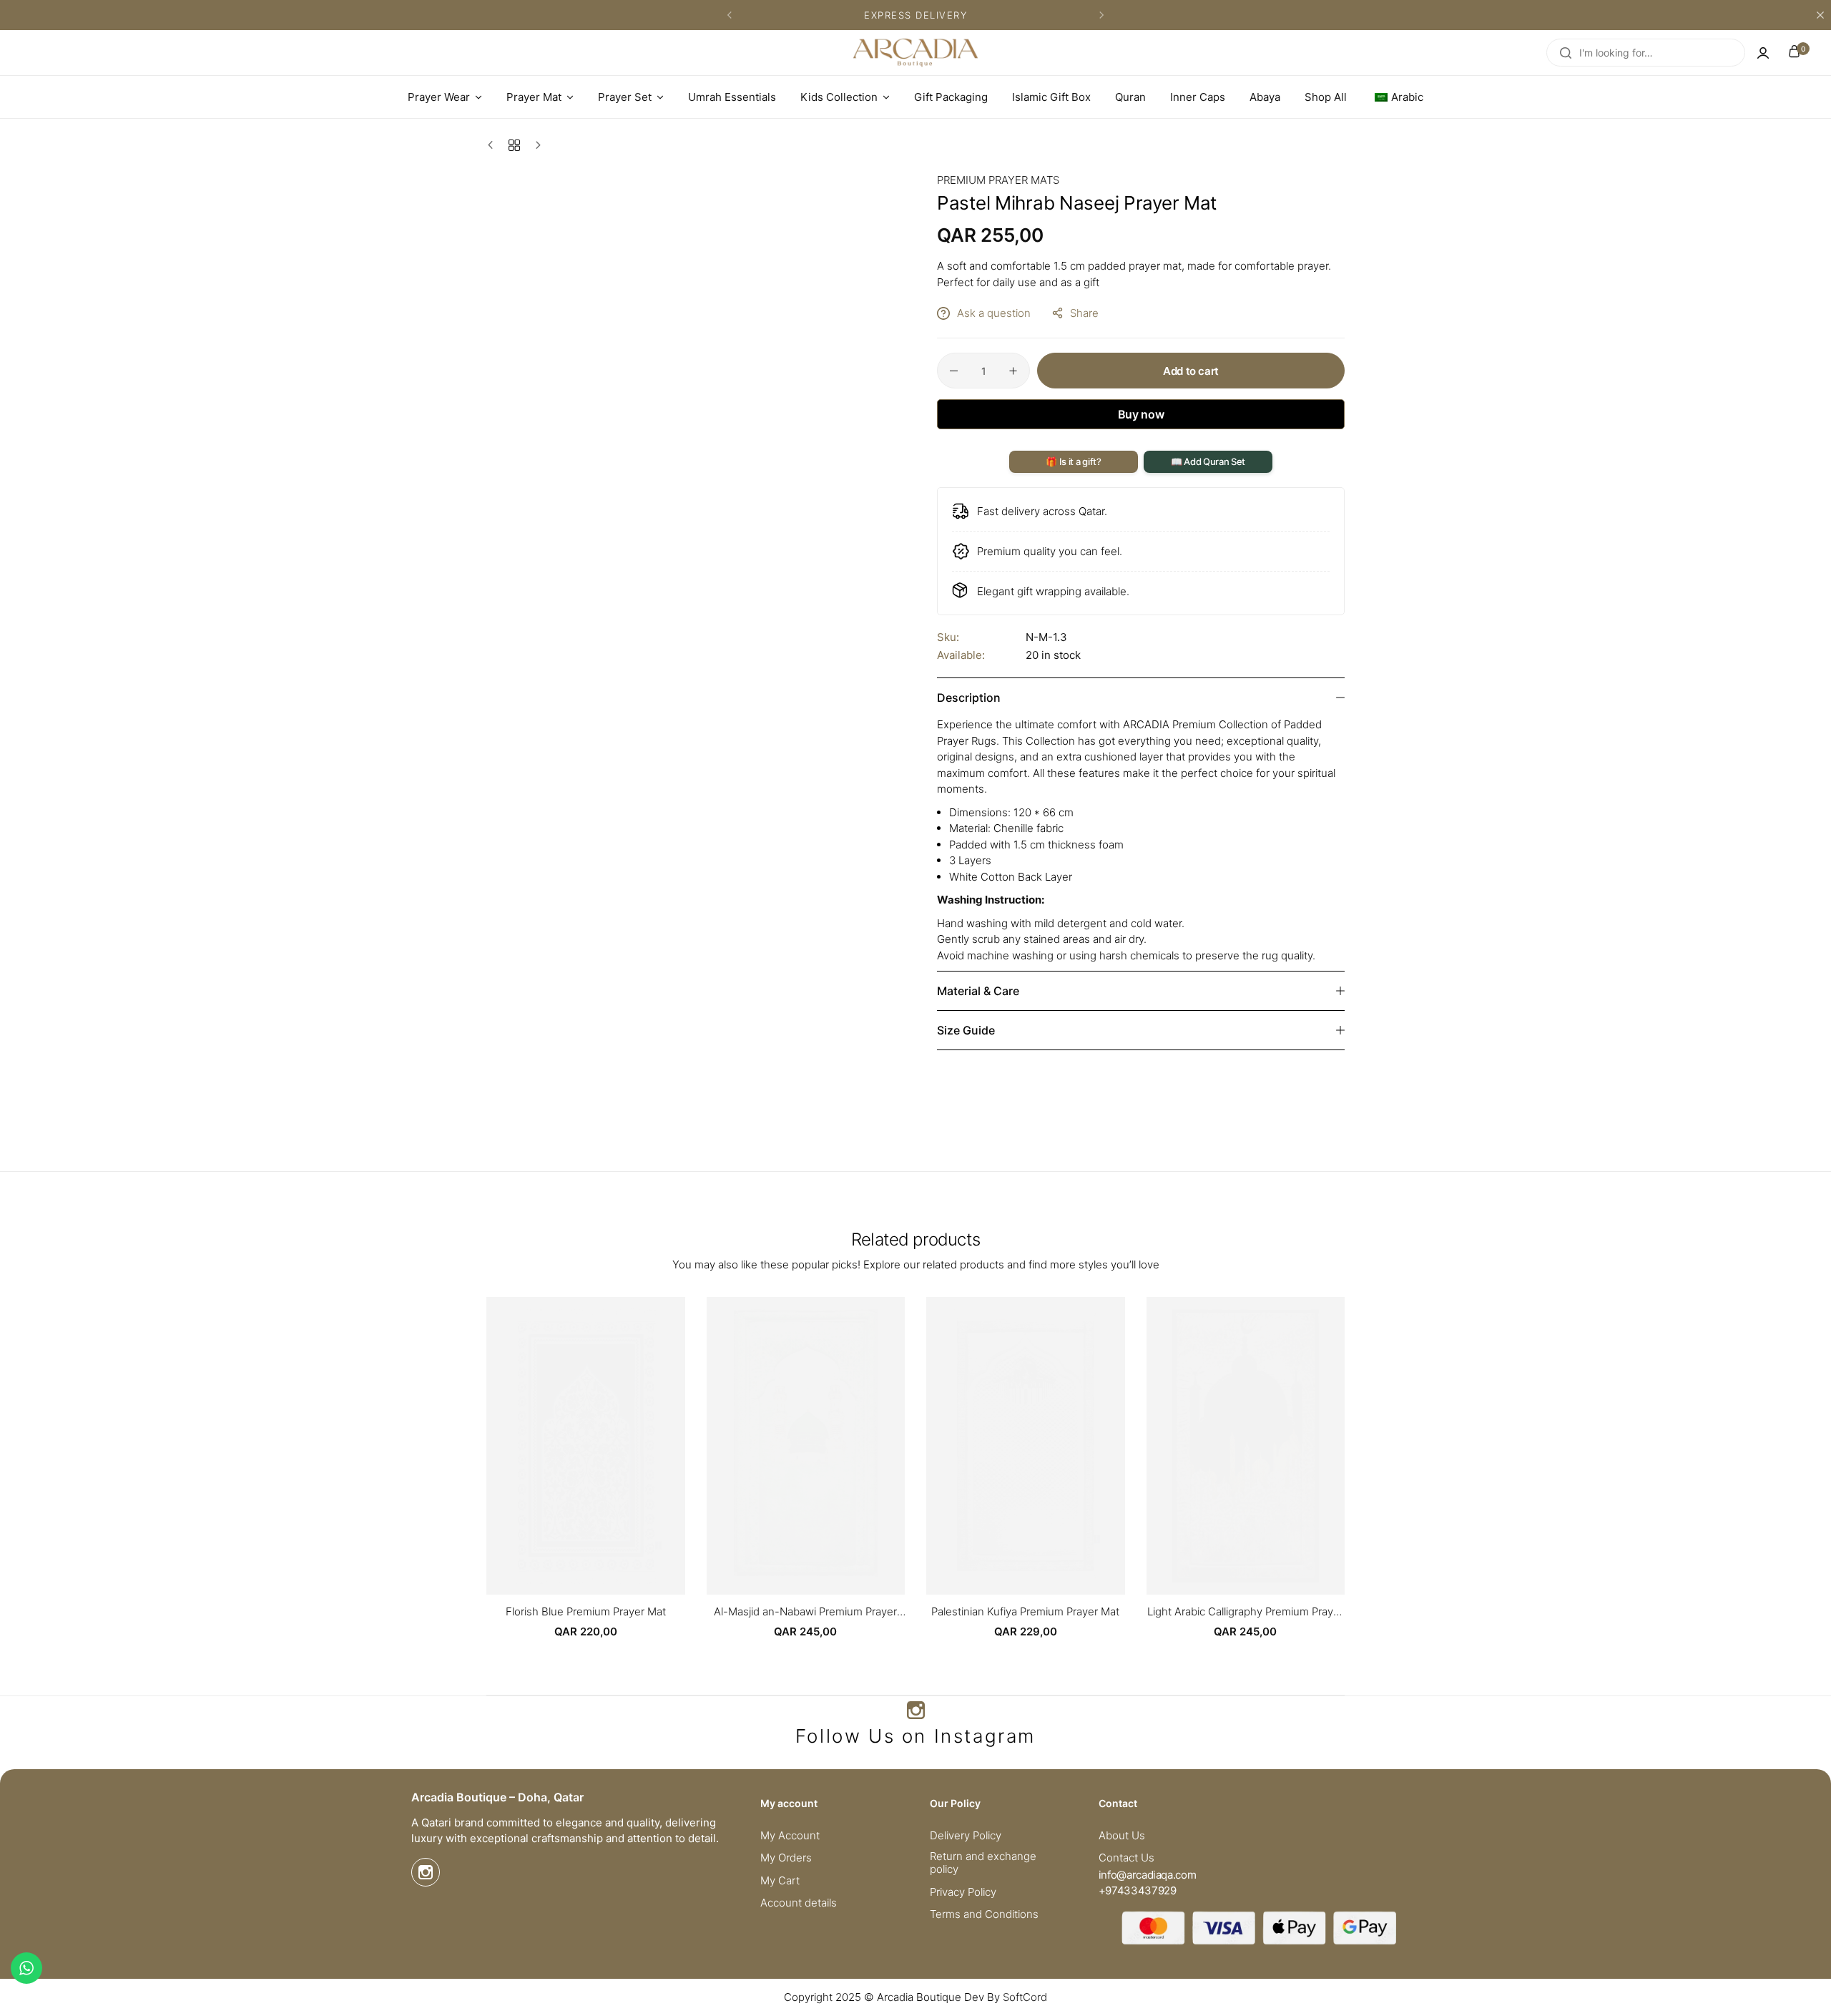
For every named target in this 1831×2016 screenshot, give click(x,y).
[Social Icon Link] (915, 1711)
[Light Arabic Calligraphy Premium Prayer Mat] (1246, 1446)
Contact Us (1126, 1858)
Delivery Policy (966, 1836)
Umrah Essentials (732, 97)
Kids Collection (839, 97)
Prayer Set (625, 97)
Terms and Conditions (984, 1914)
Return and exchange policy (983, 1863)
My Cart (780, 1881)
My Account (790, 1836)
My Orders (786, 1858)
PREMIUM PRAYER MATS (998, 180)
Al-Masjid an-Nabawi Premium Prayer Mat (805, 1612)
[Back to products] (514, 145)
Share (1084, 313)
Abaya (1265, 97)
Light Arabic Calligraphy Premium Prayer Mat (1245, 1612)
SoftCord (1025, 1997)
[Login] (1763, 53)
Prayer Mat (534, 97)
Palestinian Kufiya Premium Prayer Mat (1025, 1612)
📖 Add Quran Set (1208, 461)
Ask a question (994, 313)
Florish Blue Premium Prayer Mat (586, 1612)
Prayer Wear (439, 97)
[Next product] (535, 145)
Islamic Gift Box (1051, 97)
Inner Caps (1198, 97)
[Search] (1566, 53)
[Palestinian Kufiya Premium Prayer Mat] (1026, 1446)
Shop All (1326, 97)
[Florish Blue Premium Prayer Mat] (586, 1446)
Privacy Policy (963, 1892)
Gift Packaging (951, 97)
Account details (799, 1903)
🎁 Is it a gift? (1073, 461)
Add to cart (1191, 371)
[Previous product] (494, 145)
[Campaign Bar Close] (1820, 15)
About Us (1122, 1836)
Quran (1130, 97)
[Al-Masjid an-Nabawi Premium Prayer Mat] (806, 1446)
